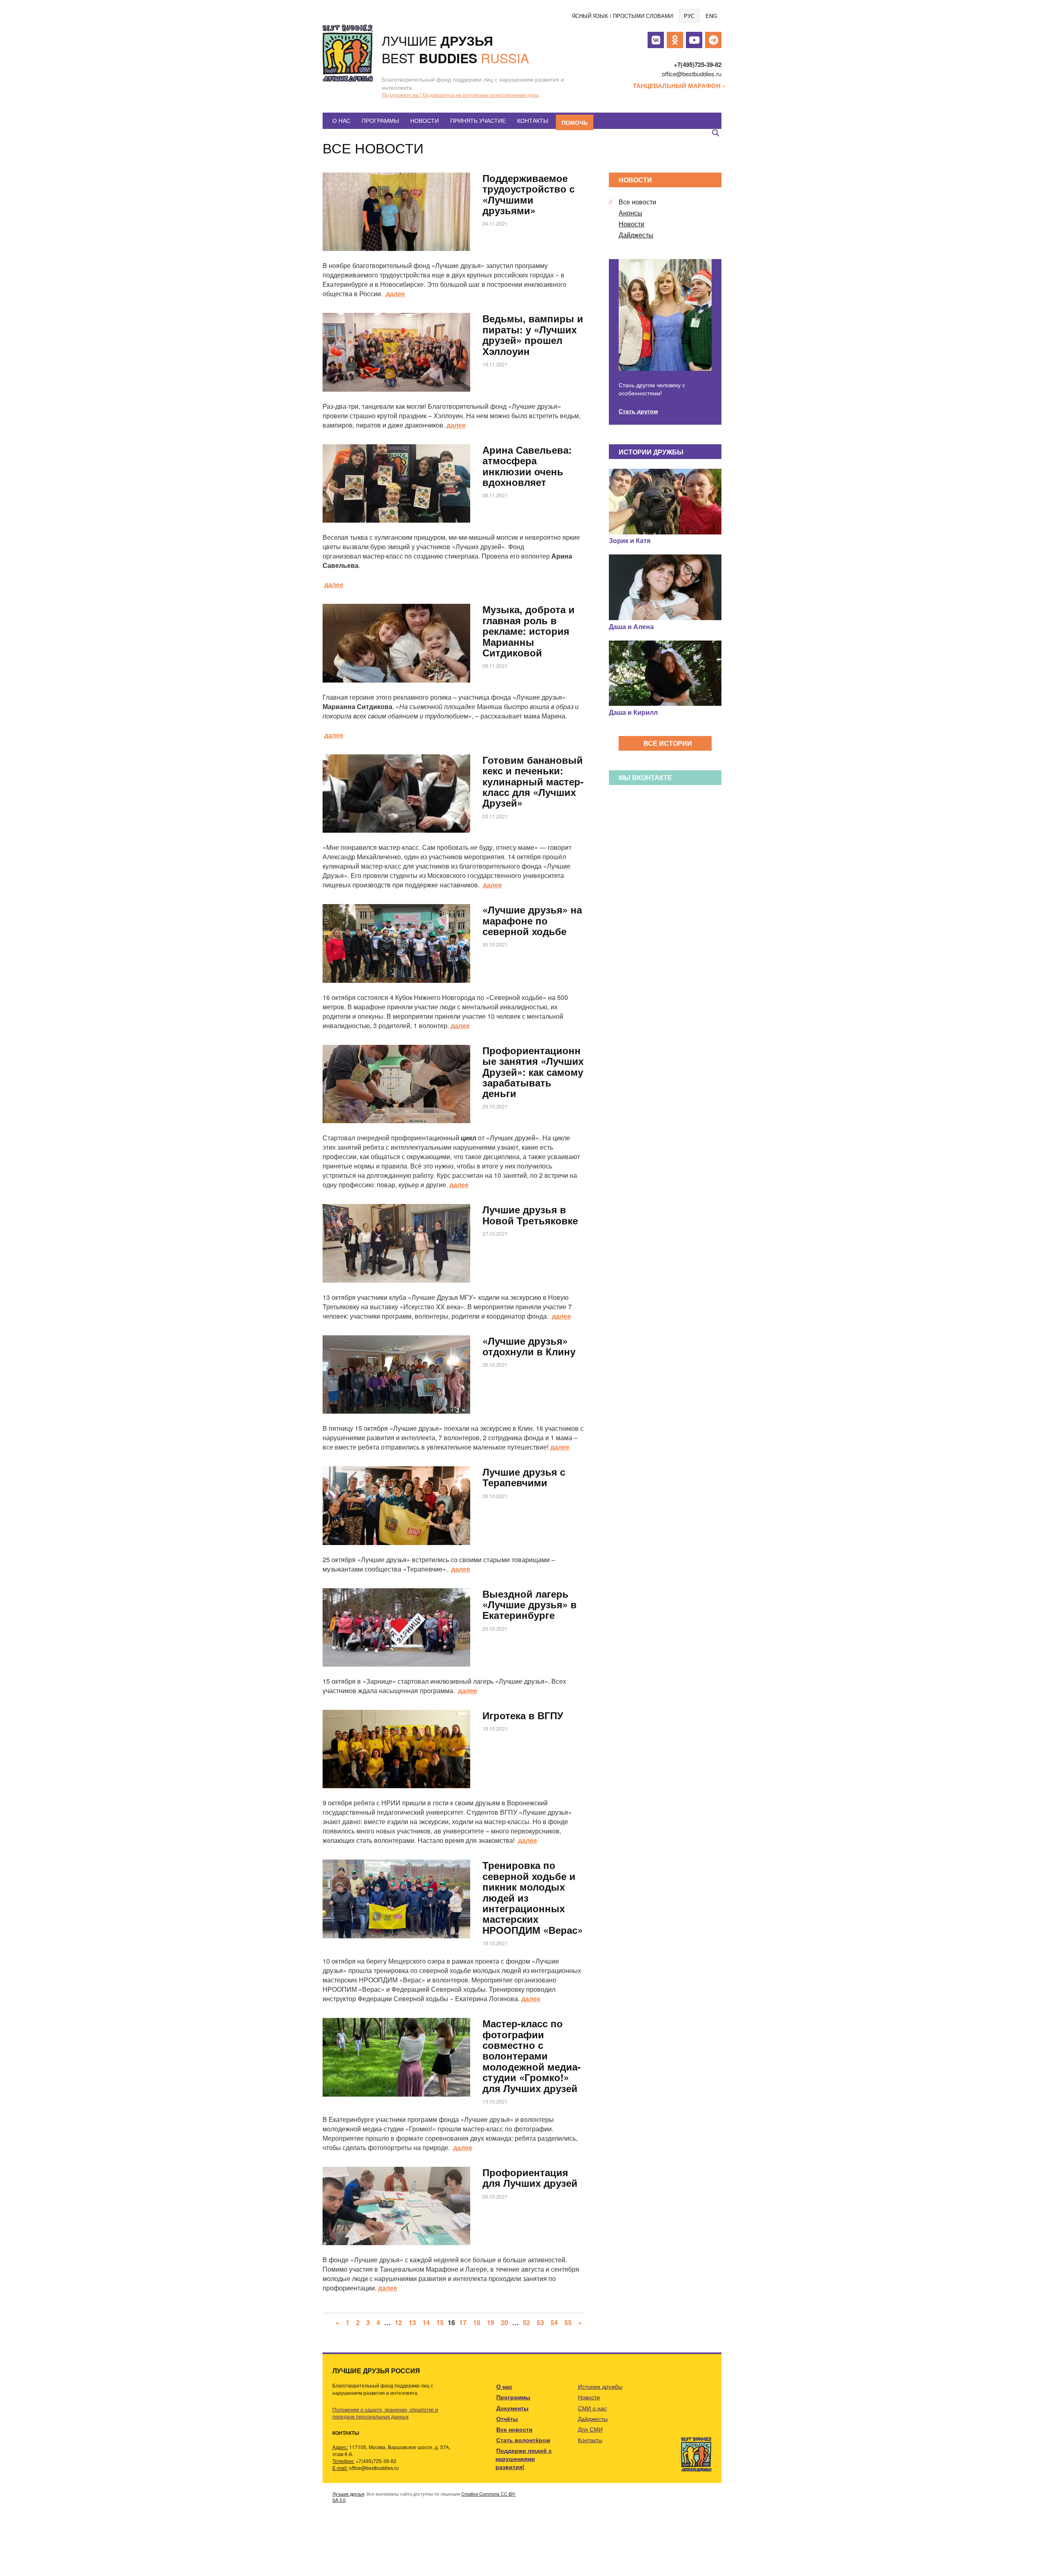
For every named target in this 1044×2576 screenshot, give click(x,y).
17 (463, 2322)
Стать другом (638, 411)
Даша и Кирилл (633, 712)
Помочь (575, 122)
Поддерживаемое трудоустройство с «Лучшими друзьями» (529, 194)
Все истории (668, 743)
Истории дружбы (600, 2386)
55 (568, 2322)
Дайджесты (636, 235)
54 (554, 2322)
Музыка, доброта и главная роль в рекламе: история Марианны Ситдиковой (529, 631)
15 (440, 2322)
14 (426, 2322)
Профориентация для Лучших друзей (530, 2177)
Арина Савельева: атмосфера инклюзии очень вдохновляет (527, 466)
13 (412, 2322)
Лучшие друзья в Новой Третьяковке (530, 1215)
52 (526, 2322)
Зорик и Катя (630, 540)
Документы (512, 2408)
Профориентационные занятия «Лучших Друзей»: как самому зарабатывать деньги (533, 1072)
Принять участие (478, 120)
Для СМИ (590, 2429)
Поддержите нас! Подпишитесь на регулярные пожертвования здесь (461, 95)
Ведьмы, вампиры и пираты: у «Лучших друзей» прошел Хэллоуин (533, 334)
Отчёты (507, 2419)
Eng (711, 16)
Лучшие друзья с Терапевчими (524, 1477)
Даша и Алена (631, 626)
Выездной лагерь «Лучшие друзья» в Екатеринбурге (530, 1604)
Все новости (637, 202)
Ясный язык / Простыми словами (622, 16)
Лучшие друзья (348, 2494)
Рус (689, 16)
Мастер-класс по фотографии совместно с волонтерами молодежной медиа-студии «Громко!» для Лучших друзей (532, 2055)
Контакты (533, 120)
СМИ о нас (592, 2408)
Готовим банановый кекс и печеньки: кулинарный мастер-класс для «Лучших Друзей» (533, 781)
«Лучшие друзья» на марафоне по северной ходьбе (532, 920)
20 (504, 2322)
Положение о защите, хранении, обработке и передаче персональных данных (385, 2413)
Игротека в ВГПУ (523, 1715)
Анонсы (630, 213)
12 (398, 2322)
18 (477, 2322)
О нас (341, 120)
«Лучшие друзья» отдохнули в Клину (529, 1346)
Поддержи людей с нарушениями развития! (524, 2459)
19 (491, 2322)
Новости (425, 120)
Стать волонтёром (523, 2440)
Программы (380, 120)
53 (540, 2322)
